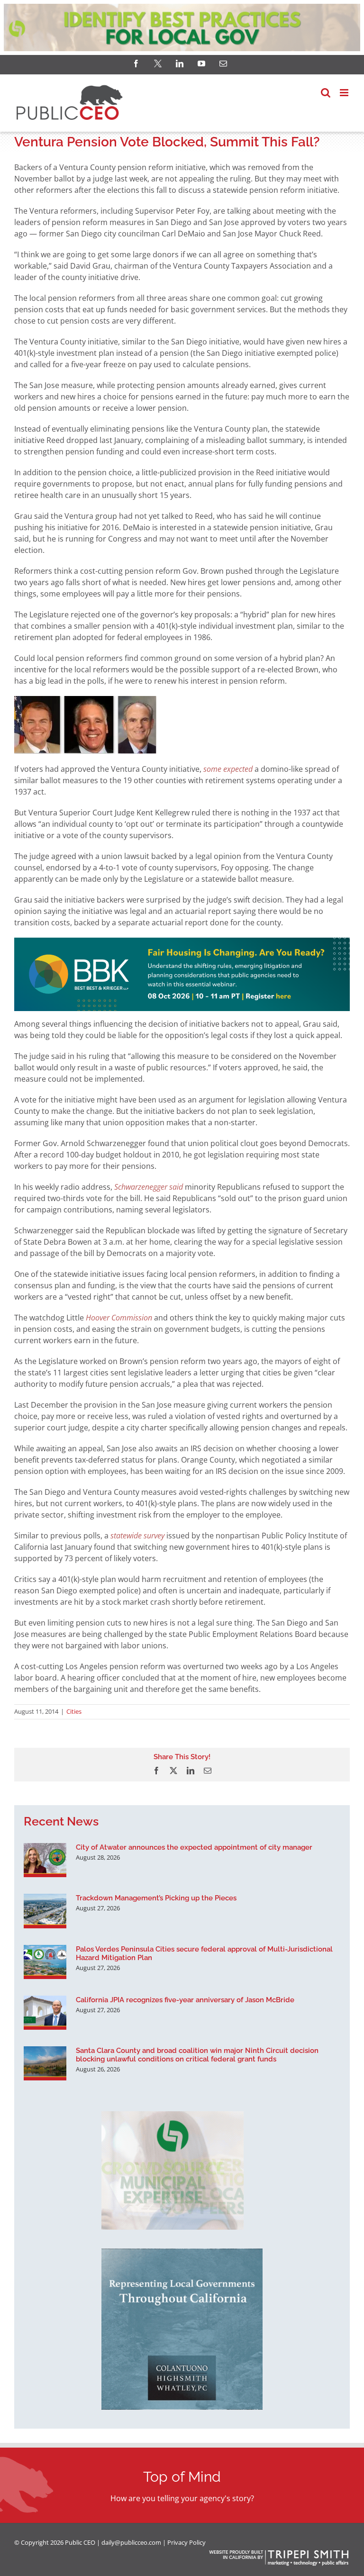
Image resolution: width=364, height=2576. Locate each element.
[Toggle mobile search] (326, 93)
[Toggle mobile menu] (345, 93)
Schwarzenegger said (149, 1187)
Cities (74, 1711)
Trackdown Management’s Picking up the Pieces (156, 1898)
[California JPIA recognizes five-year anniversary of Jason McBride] (45, 2013)
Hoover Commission (119, 1318)
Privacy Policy (187, 2542)
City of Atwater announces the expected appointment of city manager (194, 1847)
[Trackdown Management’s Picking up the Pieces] (45, 1911)
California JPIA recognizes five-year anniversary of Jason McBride (185, 2000)
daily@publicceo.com (131, 2542)
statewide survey (137, 1536)
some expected (228, 769)
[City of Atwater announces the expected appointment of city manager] (45, 1860)
